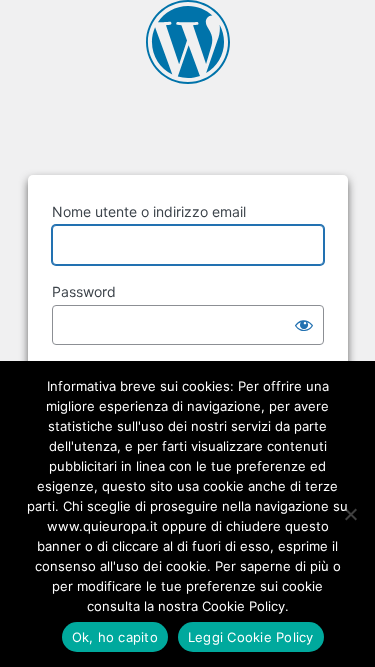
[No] (350, 514)
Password (84, 291)
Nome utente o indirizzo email (149, 211)
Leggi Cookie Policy (251, 637)
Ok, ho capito (115, 637)
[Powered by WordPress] (188, 42)
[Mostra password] (304, 325)
